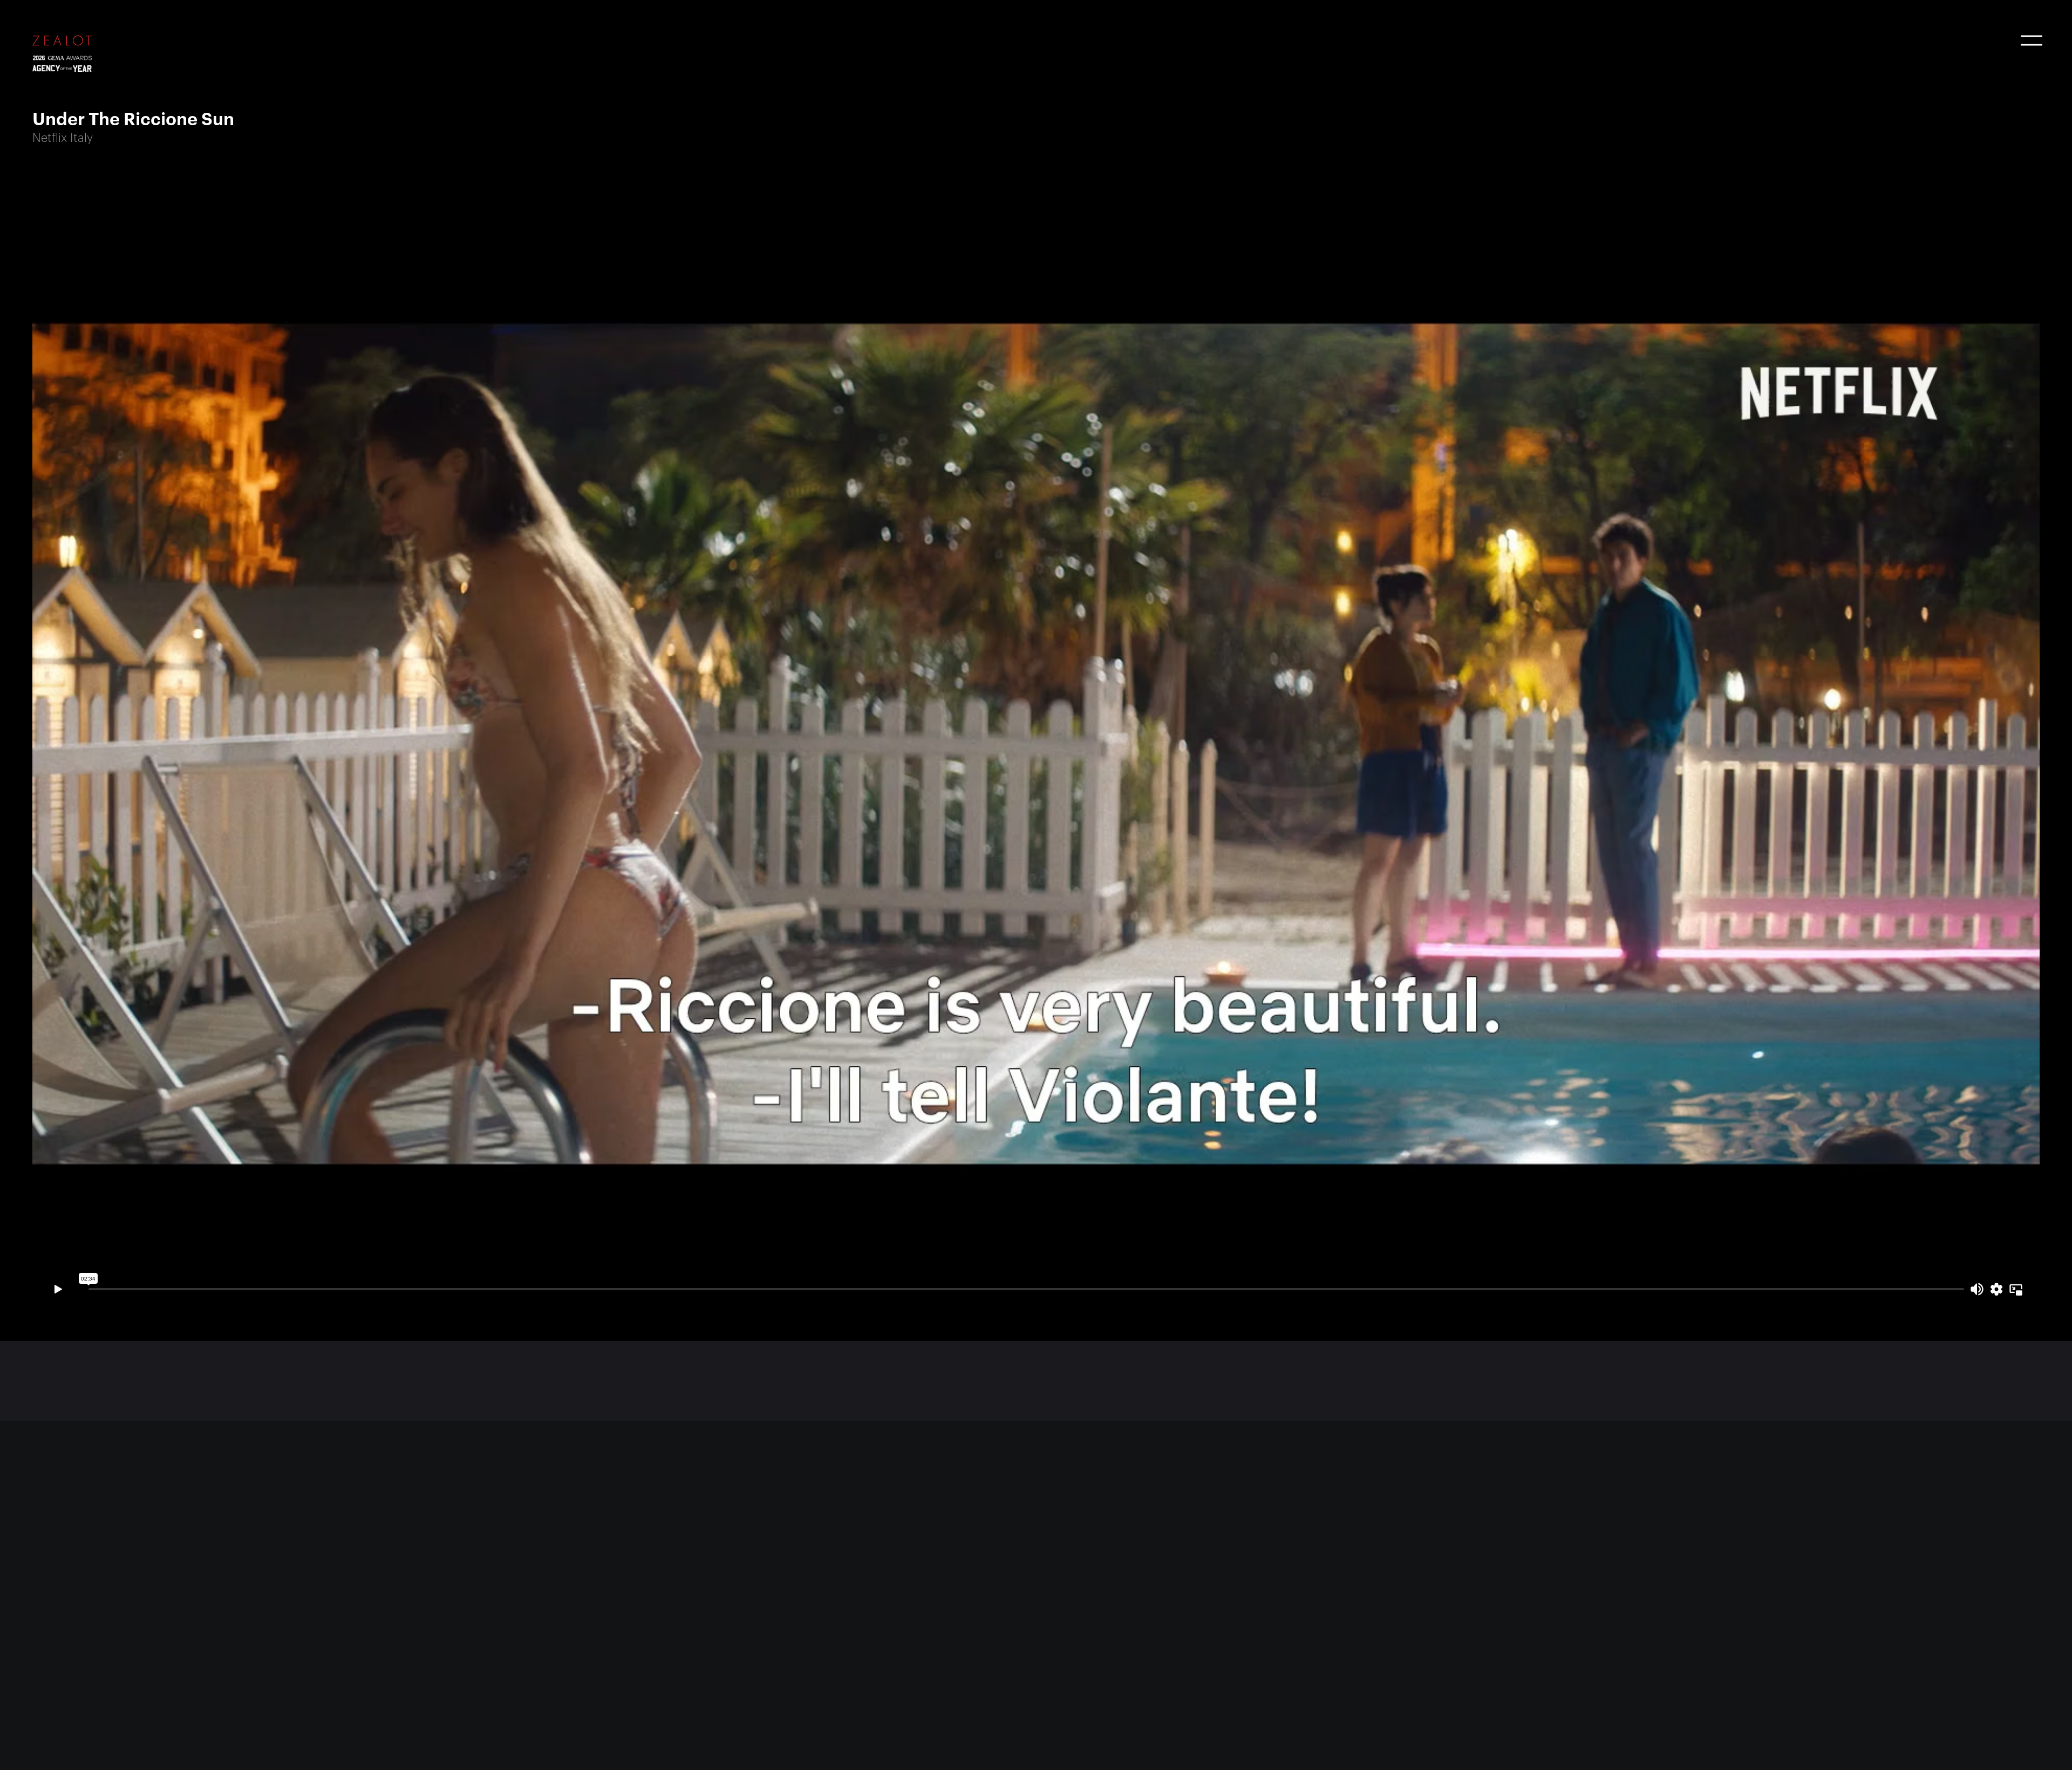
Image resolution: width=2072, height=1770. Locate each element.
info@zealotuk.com (75, 1587)
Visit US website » (581, 1670)
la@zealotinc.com (1092, 1587)
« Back (50, 1391)
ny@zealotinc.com (583, 1587)
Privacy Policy (572, 1742)
